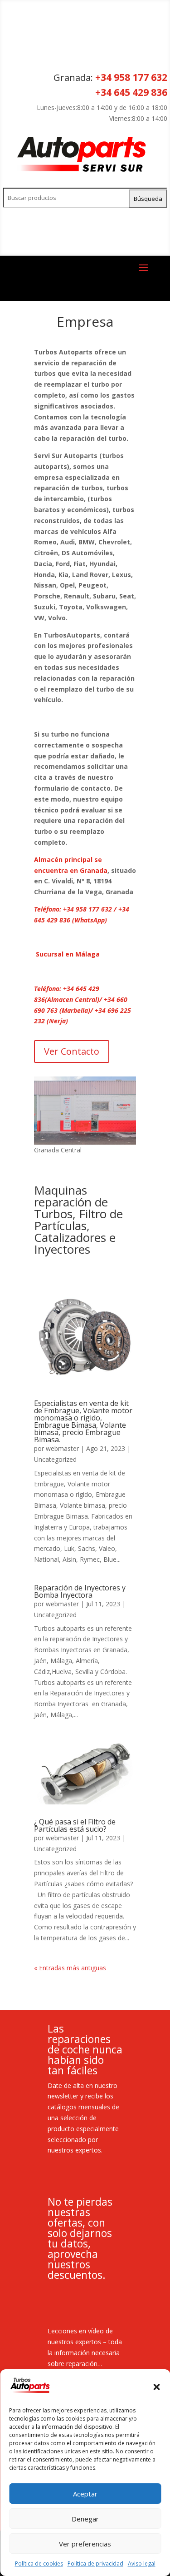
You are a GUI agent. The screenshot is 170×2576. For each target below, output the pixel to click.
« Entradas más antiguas (70, 1968)
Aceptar (85, 2494)
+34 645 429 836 (131, 92)
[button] (156, 2387)
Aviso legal (142, 2564)
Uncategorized (55, 1459)
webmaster (62, 1448)
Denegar (85, 2519)
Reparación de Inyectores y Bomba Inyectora (80, 1591)
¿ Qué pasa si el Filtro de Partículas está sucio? (75, 1825)
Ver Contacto (72, 1051)
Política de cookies (39, 2564)
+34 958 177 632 (131, 77)
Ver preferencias (85, 2544)
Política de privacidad (95, 2564)
